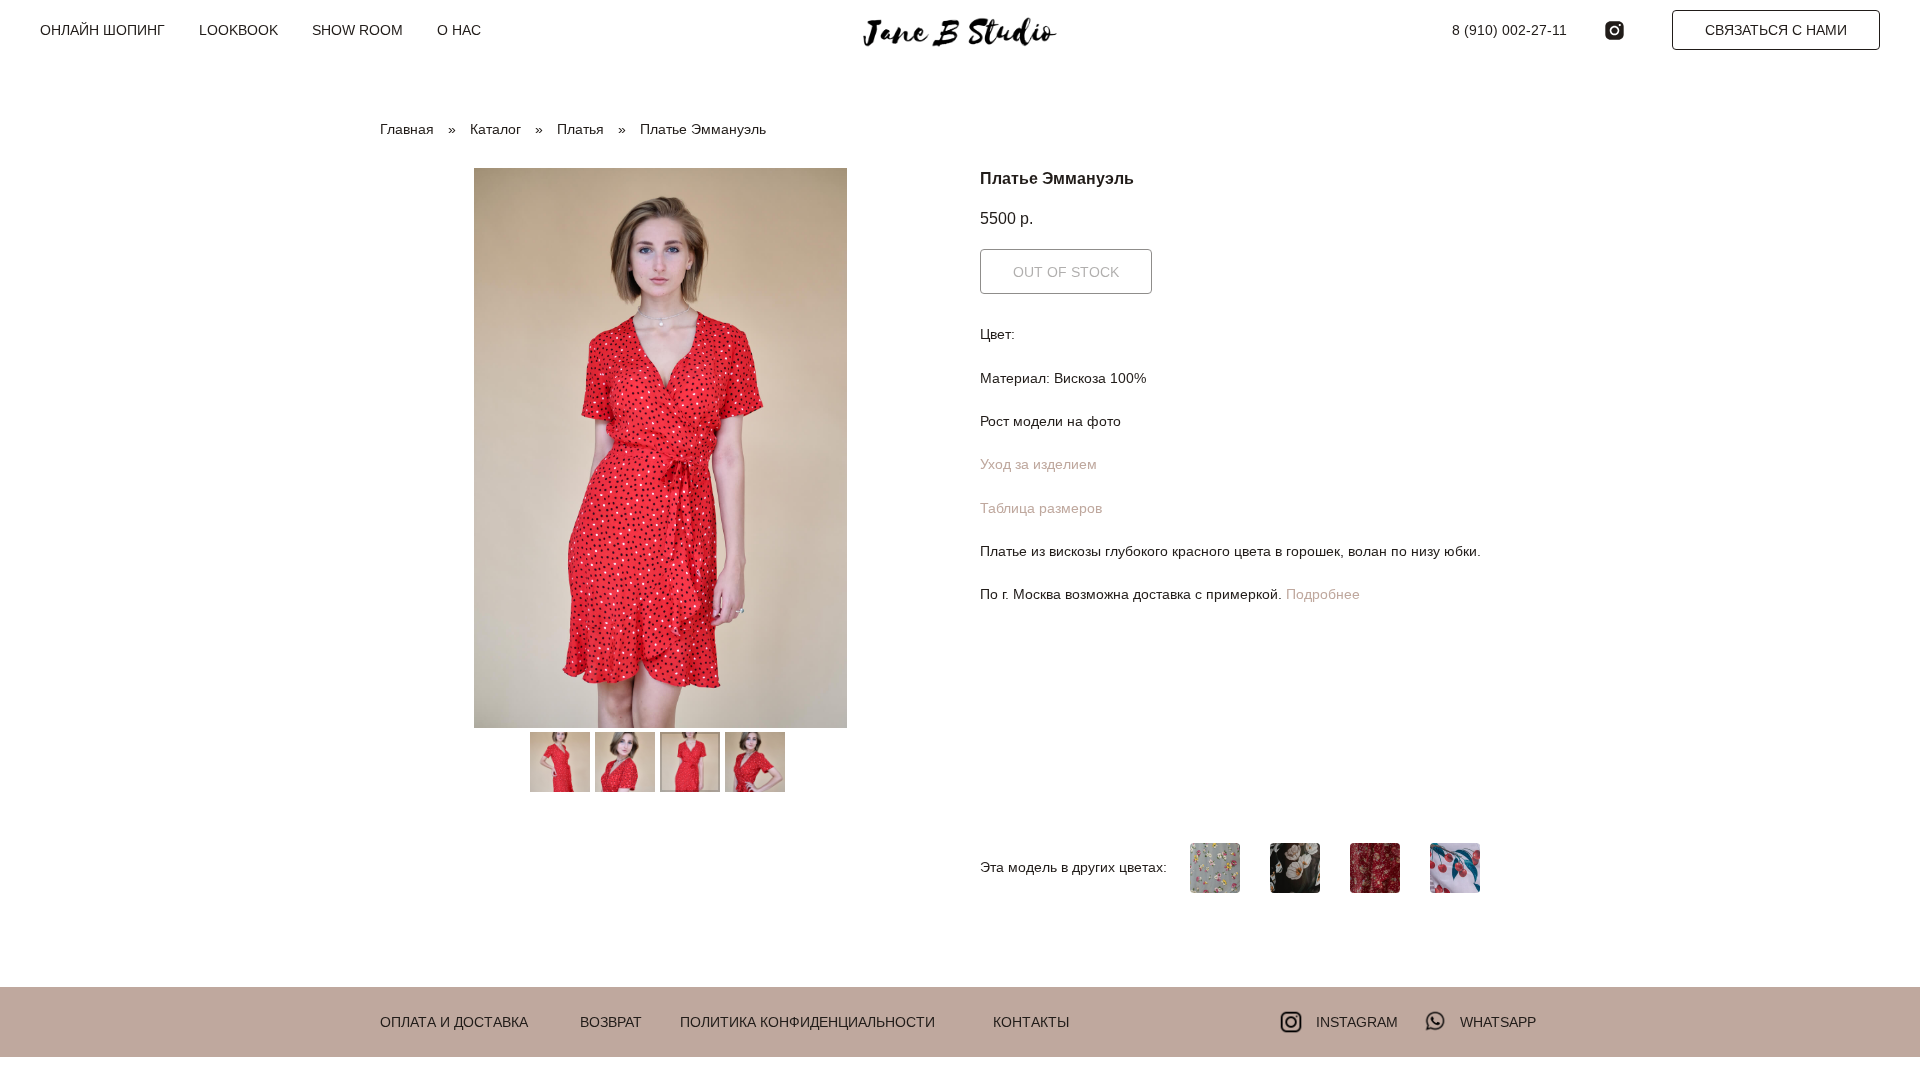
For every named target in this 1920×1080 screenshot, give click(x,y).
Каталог (495, 129)
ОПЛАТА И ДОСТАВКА (454, 1022)
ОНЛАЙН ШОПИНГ (102, 30)
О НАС (459, 30)
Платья (580, 129)
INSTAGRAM (1357, 1022)
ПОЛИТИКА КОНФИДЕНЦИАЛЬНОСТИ (807, 1022)
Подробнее (1323, 594)
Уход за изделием (1038, 464)
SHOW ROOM (357, 30)
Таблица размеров (1041, 508)
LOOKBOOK (238, 30)
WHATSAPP (1498, 1022)
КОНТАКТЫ (1031, 1022)
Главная (407, 129)
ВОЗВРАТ (611, 1022)
